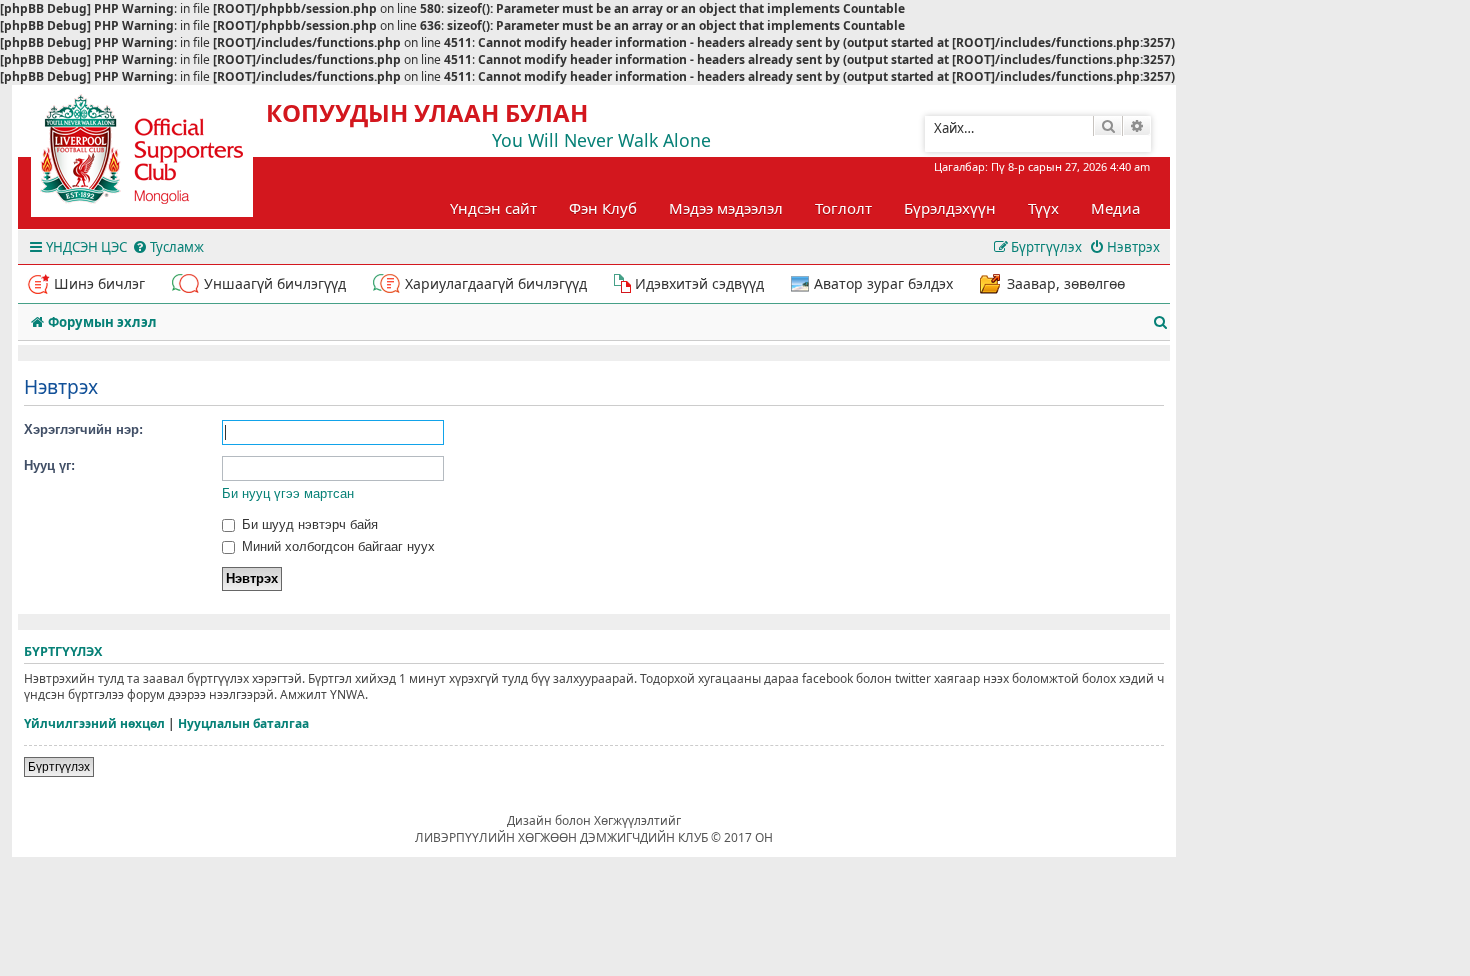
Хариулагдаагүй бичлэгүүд (496, 283)
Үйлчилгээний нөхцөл (94, 724)
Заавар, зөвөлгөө (1066, 283)
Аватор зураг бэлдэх (883, 283)
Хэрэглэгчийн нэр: (83, 429)
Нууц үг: (49, 465)
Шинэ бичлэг (99, 283)
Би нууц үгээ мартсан (288, 493)
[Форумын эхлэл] (160, 156)
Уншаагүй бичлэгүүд (275, 283)
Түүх (1043, 208)
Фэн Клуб (603, 208)
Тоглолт (843, 208)
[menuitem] (168, 247)
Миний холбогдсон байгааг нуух (336, 546)
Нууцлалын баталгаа (243, 724)
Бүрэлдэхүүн (950, 208)
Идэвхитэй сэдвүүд (699, 283)
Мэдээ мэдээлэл (726, 208)
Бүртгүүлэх (59, 767)
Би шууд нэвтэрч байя (308, 524)
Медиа (1115, 208)
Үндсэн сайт (493, 208)
